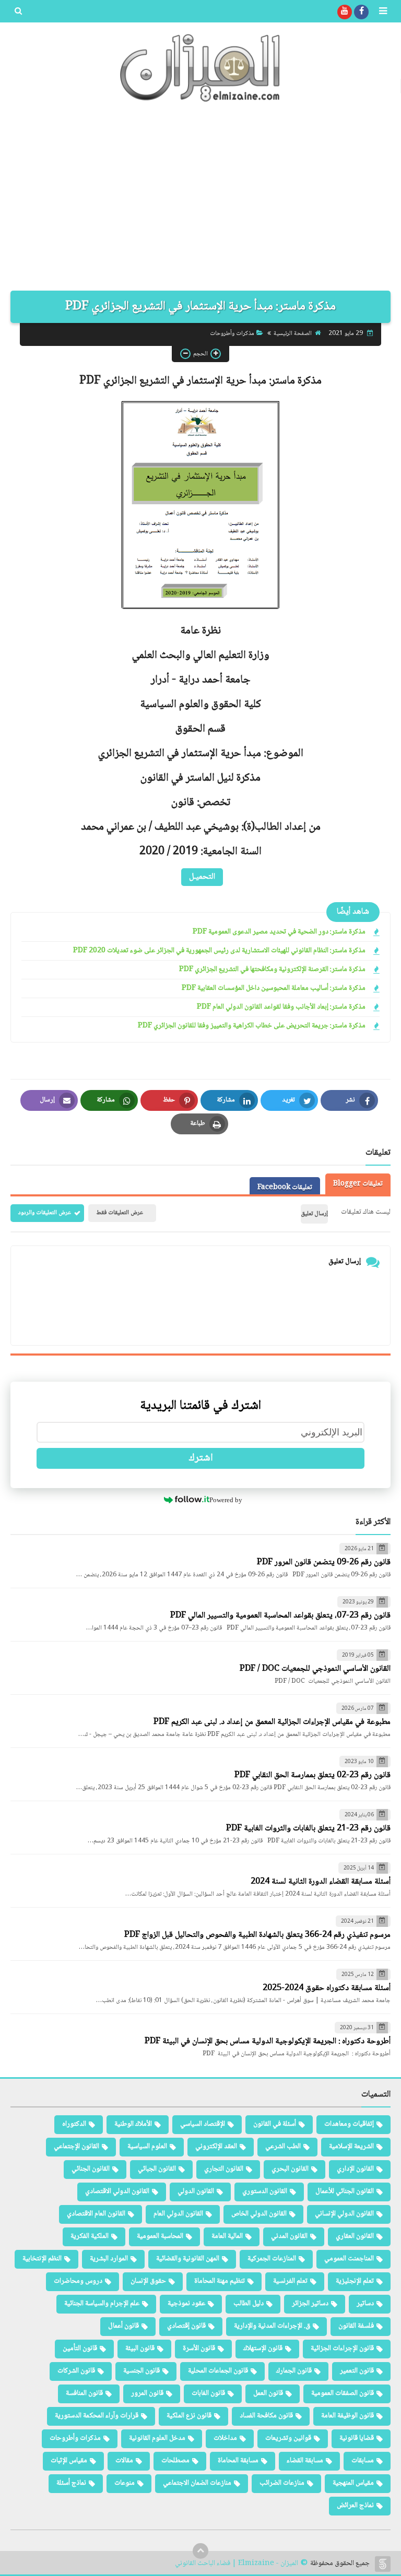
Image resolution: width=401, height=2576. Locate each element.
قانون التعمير (357, 2371)
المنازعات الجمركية (272, 2259)
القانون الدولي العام (178, 2214)
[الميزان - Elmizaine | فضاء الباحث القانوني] (200, 68)
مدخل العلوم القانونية (157, 2438)
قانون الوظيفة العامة (347, 2416)
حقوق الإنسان (148, 2281)
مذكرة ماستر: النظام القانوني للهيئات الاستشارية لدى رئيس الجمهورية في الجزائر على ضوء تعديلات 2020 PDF (219, 951)
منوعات (125, 2483)
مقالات (124, 2461)
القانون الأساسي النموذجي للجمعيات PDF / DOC (315, 1669)
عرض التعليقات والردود (45, 1213)
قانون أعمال (123, 2326)
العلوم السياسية (147, 2147)
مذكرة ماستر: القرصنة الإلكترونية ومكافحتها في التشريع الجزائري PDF (272, 970)
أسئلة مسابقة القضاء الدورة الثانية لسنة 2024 (321, 1882)
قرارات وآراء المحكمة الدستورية (97, 2416)
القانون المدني (289, 2236)
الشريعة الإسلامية (351, 2147)
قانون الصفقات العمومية (343, 2393)
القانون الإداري (355, 2169)
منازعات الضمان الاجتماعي (197, 2483)
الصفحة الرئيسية (293, 334)
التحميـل (202, 877)
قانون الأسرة (199, 2349)
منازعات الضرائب (282, 2483)
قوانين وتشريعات (288, 2438)
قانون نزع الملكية (189, 2416)
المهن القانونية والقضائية (188, 2259)
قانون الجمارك (294, 2371)
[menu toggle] (383, 12)
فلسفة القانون (356, 2326)
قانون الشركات (76, 2371)
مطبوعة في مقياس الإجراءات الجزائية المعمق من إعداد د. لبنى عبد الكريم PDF (272, 1722)
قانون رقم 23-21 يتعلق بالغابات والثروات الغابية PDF (308, 1829)
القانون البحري (290, 2169)
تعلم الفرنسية (290, 2281)
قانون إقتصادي (186, 2326)
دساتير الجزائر (310, 2304)
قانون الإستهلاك (263, 2349)
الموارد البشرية (109, 2259)
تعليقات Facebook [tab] (285, 1188)
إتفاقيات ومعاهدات (349, 2124)
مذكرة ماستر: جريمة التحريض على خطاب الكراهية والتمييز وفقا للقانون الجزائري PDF (252, 1026)
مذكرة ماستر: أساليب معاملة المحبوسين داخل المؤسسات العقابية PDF (274, 989)
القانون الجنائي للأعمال (345, 2191)
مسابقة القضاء (305, 2461)
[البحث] (18, 12)
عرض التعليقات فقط (120, 1213)
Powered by (226, 1500)
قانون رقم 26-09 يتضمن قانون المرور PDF (324, 1562)
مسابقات (363, 2461)
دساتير (365, 2304)
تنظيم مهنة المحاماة (220, 2281)
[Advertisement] (200, 202)
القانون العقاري (355, 2236)
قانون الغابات (208, 2393)
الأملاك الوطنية (133, 2124)
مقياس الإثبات (69, 2461)
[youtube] (345, 12)
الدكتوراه (74, 2124)
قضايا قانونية (357, 2438)
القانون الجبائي (157, 2169)
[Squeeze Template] (383, 2564)
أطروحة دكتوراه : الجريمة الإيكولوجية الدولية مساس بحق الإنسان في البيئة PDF (268, 2041)
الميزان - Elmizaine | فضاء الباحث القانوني (237, 2564)
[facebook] (361, 12)
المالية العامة (227, 2236)
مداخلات (225, 2438)
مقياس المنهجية (353, 2483)
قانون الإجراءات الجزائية (342, 2349)
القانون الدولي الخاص (259, 2214)
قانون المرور (147, 2393)
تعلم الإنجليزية (355, 2281)
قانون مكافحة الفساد (266, 2416)
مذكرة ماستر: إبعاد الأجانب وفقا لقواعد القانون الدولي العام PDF (281, 1007)
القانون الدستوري (265, 2191)
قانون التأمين (80, 2349)
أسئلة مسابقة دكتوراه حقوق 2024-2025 (327, 1988)
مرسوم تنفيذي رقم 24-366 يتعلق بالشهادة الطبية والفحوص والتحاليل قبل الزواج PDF (257, 1935)
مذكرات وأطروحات (232, 334)
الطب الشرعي (283, 2147)
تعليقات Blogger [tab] (358, 1184)
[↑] (200, 2551)
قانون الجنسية (141, 2371)
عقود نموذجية (186, 2304)
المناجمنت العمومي (349, 2259)
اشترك (201, 1458)
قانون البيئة (140, 2349)
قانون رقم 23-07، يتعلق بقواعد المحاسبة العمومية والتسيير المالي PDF (280, 1616)
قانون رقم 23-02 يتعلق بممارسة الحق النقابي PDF (312, 1775)
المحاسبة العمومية (160, 2236)
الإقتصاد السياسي (203, 2124)
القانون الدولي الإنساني (344, 2214)
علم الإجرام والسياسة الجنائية (102, 2304)
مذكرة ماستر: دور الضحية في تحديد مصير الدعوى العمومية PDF (279, 932)
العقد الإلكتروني (216, 2147)
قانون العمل (268, 2393)
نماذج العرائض (355, 2506)
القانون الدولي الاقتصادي (117, 2191)
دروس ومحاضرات (78, 2281)
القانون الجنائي (91, 2169)
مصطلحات (175, 2461)
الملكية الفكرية (90, 2236)
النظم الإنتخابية (42, 2259)
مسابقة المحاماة (238, 2461)
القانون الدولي (196, 2191)
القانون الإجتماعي (76, 2147)
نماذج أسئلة (71, 2483)
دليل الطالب (249, 2304)
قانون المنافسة (84, 2393)
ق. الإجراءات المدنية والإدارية (272, 2326)
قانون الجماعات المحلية (218, 2371)
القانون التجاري (224, 2169)
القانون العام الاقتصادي (96, 2214)
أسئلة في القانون (275, 2124)
